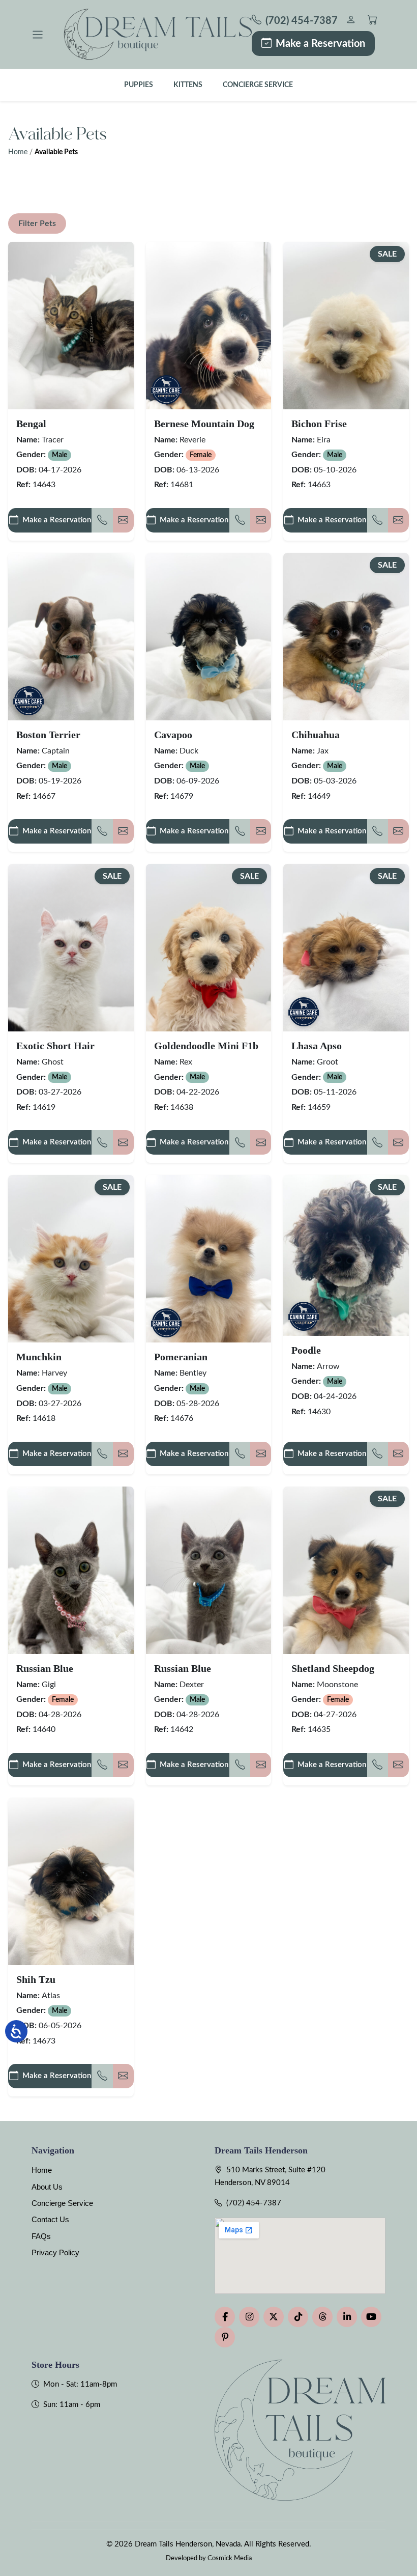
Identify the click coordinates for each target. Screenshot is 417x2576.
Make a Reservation (320, 44)
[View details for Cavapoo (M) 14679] (209, 637)
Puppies (139, 85)
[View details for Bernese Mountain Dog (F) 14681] (209, 326)
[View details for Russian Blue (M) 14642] (209, 1570)
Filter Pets (37, 223)
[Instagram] (249, 2317)
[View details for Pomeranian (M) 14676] (209, 1259)
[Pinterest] (225, 2337)
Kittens (188, 85)
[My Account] (351, 21)
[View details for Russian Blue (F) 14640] (71, 1570)
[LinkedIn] (347, 2317)
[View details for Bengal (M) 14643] (71, 326)
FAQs (41, 2236)
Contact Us (50, 2219)
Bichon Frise (319, 424)
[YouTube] (371, 2317)
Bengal (31, 424)
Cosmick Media (230, 2558)
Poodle (306, 1350)
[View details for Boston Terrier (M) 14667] (71, 637)
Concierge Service (258, 85)
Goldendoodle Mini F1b (206, 1046)
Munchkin (39, 1357)
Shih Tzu (36, 1979)
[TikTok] (298, 2317)
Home (18, 152)
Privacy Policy (55, 2252)
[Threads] (322, 2317)
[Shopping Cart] (373, 21)
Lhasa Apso (317, 1046)
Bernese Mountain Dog (204, 424)
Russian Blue (45, 1668)
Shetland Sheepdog (333, 1668)
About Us (47, 2187)
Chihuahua (316, 735)
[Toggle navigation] (38, 35)
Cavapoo (173, 735)
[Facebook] (225, 2317)
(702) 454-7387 (254, 2203)
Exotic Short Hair (55, 1046)
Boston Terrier (48, 735)
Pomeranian (181, 1357)
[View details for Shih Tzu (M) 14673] (71, 1881)
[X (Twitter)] (274, 2317)
